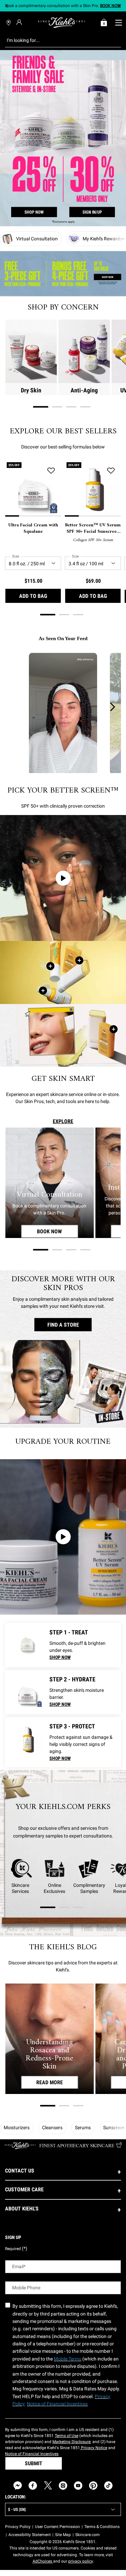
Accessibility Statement (30, 2535)
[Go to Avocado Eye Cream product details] (27, 1645)
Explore (63, 1121)
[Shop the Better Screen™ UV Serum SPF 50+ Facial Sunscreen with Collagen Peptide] (43, 991)
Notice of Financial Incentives (32, 2454)
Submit (34, 2463)
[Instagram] (63, 2486)
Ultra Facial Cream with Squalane (33, 529)
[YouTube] (78, 2486)
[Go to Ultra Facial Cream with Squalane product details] (27, 1692)
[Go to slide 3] (71, 407)
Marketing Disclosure (71, 2442)
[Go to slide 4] (85, 407)
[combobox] (58, 40)
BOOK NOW (57, 1231)
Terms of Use (67, 2436)
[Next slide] (119, 6)
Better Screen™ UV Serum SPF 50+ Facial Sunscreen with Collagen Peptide (93, 529)
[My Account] (20, 22)
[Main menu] (118, 22)
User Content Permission (57, 2527)
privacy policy (80, 2561)
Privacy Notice (94, 2448)
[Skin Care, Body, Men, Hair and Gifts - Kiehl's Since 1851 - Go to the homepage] (61, 22)
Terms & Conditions (102, 2527)
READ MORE (50, 2082)
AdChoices (43, 2561)
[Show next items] (123, 239)
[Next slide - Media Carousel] (112, 707)
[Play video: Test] (63, 1537)
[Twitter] (48, 2486)
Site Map (63, 2535)
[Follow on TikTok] (108, 2486)
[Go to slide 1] (41, 407)
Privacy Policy (18, 2527)
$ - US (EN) (17, 2510)
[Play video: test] (63, 878)
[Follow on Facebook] (33, 2486)
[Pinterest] (93, 2486)
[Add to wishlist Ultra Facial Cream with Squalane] (51, 471)
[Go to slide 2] (57, 407)
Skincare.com (88, 2535)
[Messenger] (18, 2486)
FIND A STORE (63, 1324)
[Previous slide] (7, 6)
